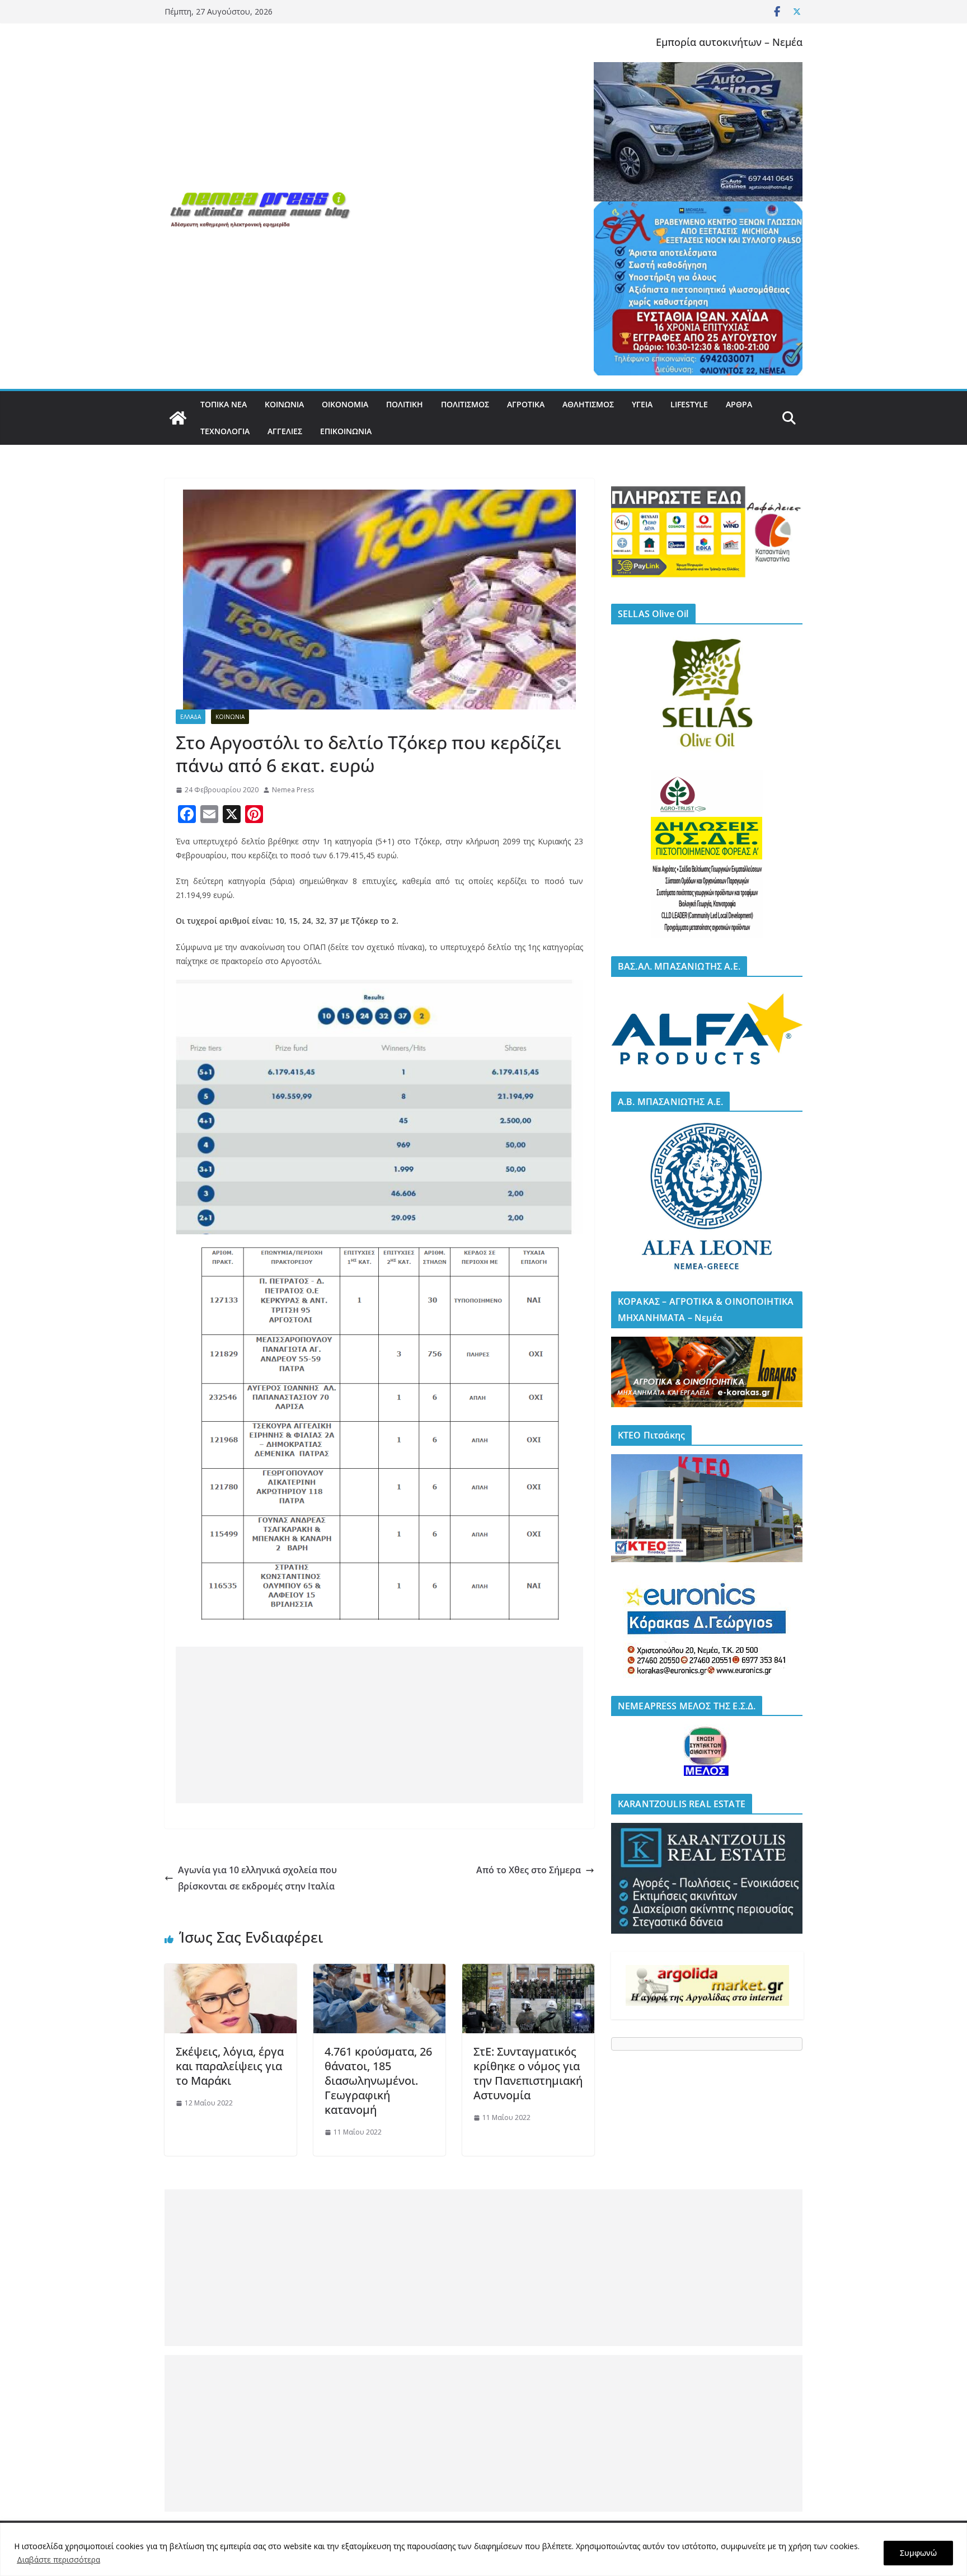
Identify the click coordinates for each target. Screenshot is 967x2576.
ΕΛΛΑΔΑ (191, 717)
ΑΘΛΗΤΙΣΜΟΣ (588, 404)
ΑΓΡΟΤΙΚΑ (526, 404)
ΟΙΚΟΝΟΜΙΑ (345, 404)
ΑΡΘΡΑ (739, 404)
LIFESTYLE (689, 404)
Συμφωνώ (918, 2553)
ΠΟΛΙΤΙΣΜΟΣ (465, 404)
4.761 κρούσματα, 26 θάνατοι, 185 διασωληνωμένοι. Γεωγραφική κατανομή (378, 2081)
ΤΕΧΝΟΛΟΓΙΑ (225, 431)
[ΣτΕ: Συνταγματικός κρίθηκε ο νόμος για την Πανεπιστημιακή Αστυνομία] (528, 1972)
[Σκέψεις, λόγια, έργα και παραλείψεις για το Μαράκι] (231, 1972)
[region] (483, 2549)
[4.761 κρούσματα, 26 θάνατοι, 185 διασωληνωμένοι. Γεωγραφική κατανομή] (379, 1972)
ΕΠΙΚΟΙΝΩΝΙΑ (346, 431)
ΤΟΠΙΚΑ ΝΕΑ (224, 404)
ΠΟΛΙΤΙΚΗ (405, 404)
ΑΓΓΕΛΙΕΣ (285, 431)
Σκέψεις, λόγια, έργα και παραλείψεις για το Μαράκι (230, 2066)
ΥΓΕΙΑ (642, 404)
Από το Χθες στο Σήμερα (529, 1870)
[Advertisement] (379, 1725)
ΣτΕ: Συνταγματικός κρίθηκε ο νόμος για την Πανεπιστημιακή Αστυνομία (528, 2073)
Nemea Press (293, 790)
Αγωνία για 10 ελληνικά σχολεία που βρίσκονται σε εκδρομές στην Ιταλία (257, 1878)
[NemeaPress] (178, 418)
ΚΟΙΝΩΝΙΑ (284, 404)
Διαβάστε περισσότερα (58, 2559)
